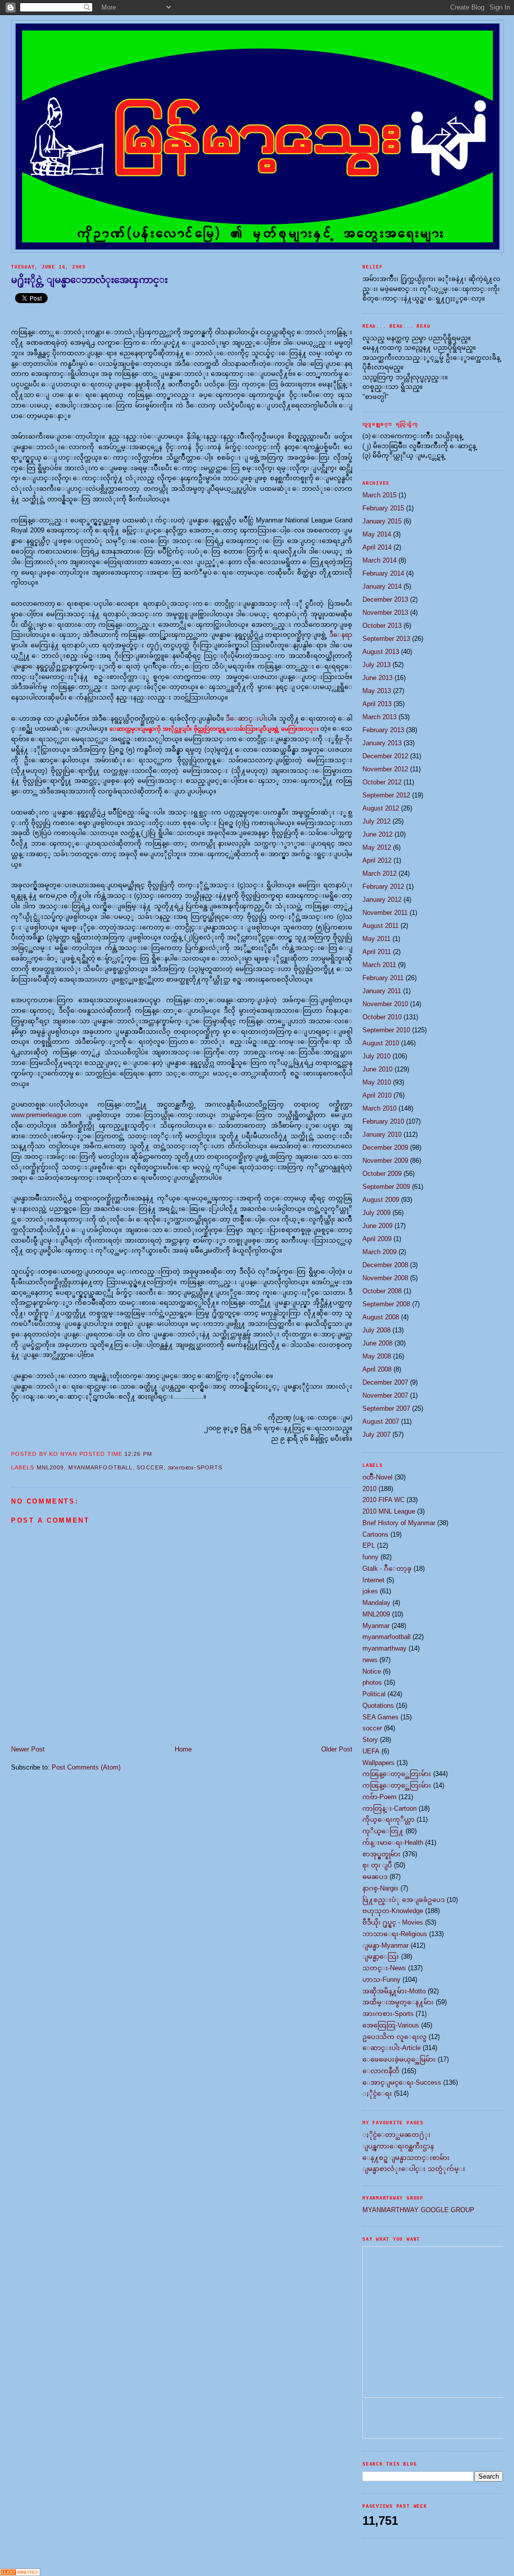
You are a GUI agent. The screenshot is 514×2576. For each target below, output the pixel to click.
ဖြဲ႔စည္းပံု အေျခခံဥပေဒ (404, 1900)
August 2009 (381, 1200)
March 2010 (379, 1108)
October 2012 (382, 782)
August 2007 (381, 1421)
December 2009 (385, 1147)
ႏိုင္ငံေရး (377, 2093)
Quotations (378, 1706)
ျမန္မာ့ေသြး (381, 1956)
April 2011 (377, 952)
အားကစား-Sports (195, 1467)
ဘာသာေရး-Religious (395, 1934)
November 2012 (385, 769)
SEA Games (380, 1717)
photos (372, 1682)
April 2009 (377, 1239)
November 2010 (385, 1004)
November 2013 (385, 613)
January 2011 (382, 991)
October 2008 (382, 1291)
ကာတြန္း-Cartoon (390, 1808)
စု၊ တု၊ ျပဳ (377, 1865)
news (370, 1660)
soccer (150, 1467)
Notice (372, 1671)
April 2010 (377, 1095)
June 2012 (377, 834)
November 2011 (385, 913)
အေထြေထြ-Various (391, 2025)
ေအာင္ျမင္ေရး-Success (402, 2082)
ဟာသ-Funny (381, 1980)
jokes (370, 1591)
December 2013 (385, 599)
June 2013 (377, 678)
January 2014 (382, 586)
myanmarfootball (101, 1467)
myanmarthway (384, 1648)
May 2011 (376, 939)
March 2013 (379, 717)
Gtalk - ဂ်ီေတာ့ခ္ (387, 1569)
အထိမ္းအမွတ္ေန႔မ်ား (398, 2002)
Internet (373, 1580)
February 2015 (383, 508)
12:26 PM (138, 1454)
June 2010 (377, 1069)
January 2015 (382, 521)
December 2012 (385, 756)
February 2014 (383, 573)
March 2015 (379, 495)
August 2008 (381, 1317)
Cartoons (375, 1534)
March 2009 (379, 1252)
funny (370, 1557)
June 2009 (377, 1226)
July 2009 (376, 1213)
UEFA (371, 1751)
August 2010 (381, 1043)
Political (374, 1694)
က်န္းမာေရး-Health (393, 1843)
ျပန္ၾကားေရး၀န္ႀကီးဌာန (398, 2146)
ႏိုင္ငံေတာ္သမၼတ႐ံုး (397, 2135)
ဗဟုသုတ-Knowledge (393, 1911)
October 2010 (382, 1017)
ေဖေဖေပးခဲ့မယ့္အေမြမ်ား (399, 2059)
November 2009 (385, 1161)
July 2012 (376, 821)
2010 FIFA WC (383, 1500)
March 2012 (379, 873)
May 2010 (377, 1082)
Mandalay (376, 1603)
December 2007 (385, 1382)
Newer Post (28, 1749)
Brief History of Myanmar (399, 1523)
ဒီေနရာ (341, 635)
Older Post (337, 1749)
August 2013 (381, 652)
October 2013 (382, 626)
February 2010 (383, 1121)
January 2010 (382, 1134)
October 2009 (382, 1174)
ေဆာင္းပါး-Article (392, 2048)
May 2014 (377, 534)
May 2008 (377, 1356)
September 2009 (386, 1187)
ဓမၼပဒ (375, 1877)
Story (370, 1740)
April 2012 (377, 860)
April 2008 (377, 1369)
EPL (369, 1545)
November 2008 (385, 1278)
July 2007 (376, 1435)
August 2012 (381, 808)
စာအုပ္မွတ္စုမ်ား (381, 1854)
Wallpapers (378, 1763)
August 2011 (380, 926)
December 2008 (385, 1265)
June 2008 (377, 1343)
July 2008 (376, 1330)
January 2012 (382, 900)
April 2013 (377, 704)
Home (183, 1749)
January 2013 (382, 743)
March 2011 (379, 965)
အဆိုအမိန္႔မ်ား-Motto (394, 1991)
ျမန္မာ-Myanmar (385, 1945)
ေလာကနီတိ (381, 2071)
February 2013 (383, 730)
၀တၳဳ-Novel (377, 1477)
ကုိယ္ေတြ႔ (383, 1831)
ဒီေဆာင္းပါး (247, 718)
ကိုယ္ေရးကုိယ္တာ (389, 1819)
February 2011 (383, 978)
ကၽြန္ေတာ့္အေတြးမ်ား (397, 1785)
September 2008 (386, 1304)
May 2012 (377, 847)
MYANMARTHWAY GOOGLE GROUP (418, 2210)
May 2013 (377, 691)
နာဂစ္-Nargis (380, 1888)
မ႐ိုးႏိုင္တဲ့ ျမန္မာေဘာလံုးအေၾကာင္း (89, 280)
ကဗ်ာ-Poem (379, 1797)
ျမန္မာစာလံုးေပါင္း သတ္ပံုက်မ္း (414, 2169)
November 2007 (385, 1395)
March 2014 (379, 560)
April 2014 (377, 547)
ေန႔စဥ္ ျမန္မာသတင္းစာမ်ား (406, 2158)
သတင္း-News (384, 1968)
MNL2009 (50, 1467)
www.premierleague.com (46, 1115)
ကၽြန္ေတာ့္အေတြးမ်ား (397, 1774)
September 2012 (386, 795)
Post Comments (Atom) (86, 1767)
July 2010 (376, 1056)
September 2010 (386, 1030)
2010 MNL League (389, 1511)
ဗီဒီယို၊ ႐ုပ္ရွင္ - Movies (393, 1922)
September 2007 (386, 1408)
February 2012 (383, 887)
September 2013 (386, 639)
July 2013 (376, 665)
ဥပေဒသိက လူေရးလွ (395, 2037)
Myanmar (376, 1626)
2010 (369, 1489)
